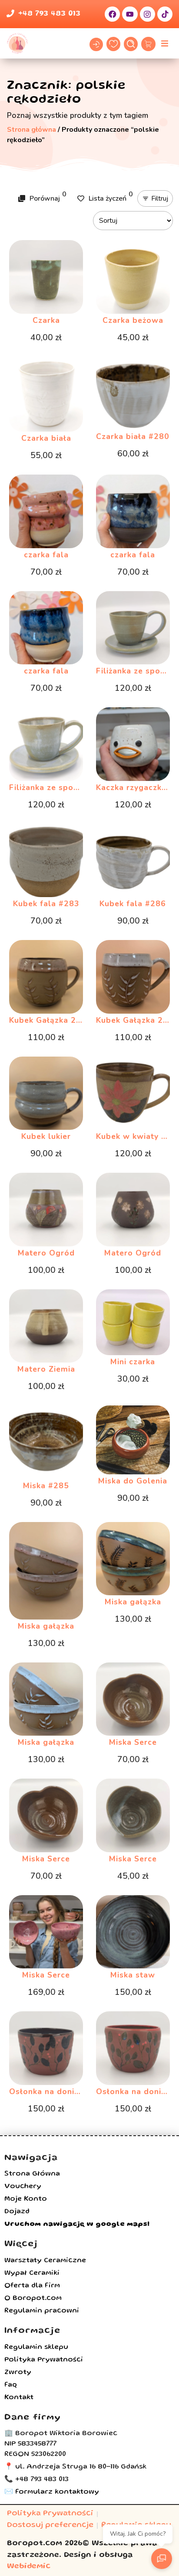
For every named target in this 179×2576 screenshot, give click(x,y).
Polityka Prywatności (44, 2360)
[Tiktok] (165, 14)
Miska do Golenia (133, 1481)
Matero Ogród (46, 1253)
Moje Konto (26, 2199)
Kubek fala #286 (133, 904)
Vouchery (23, 2187)
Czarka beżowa (133, 320)
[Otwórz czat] (162, 2559)
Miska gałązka (46, 1626)
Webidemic (29, 2567)
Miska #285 (46, 1486)
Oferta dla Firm (32, 2286)
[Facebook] (112, 14)
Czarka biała (46, 438)
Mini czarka (133, 1362)
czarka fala (46, 555)
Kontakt (19, 2398)
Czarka (46, 320)
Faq (11, 2385)
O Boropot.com (33, 2299)
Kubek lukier (46, 1136)
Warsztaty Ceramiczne (45, 2261)
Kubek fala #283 (46, 904)
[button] (165, 43)
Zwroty (18, 2373)
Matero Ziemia (46, 1369)
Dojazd (17, 2212)
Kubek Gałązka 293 (135, 1020)
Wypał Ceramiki (32, 2274)
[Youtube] (130, 14)
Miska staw (133, 1975)
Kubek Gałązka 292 (48, 1020)
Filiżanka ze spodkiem (53, 787)
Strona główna (31, 130)
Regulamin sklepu (36, 2348)
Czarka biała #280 (133, 436)
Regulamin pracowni (42, 2311)
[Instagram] (148, 14)
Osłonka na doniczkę (51, 2091)
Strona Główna (32, 2174)
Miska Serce (133, 1742)
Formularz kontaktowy (57, 2492)
